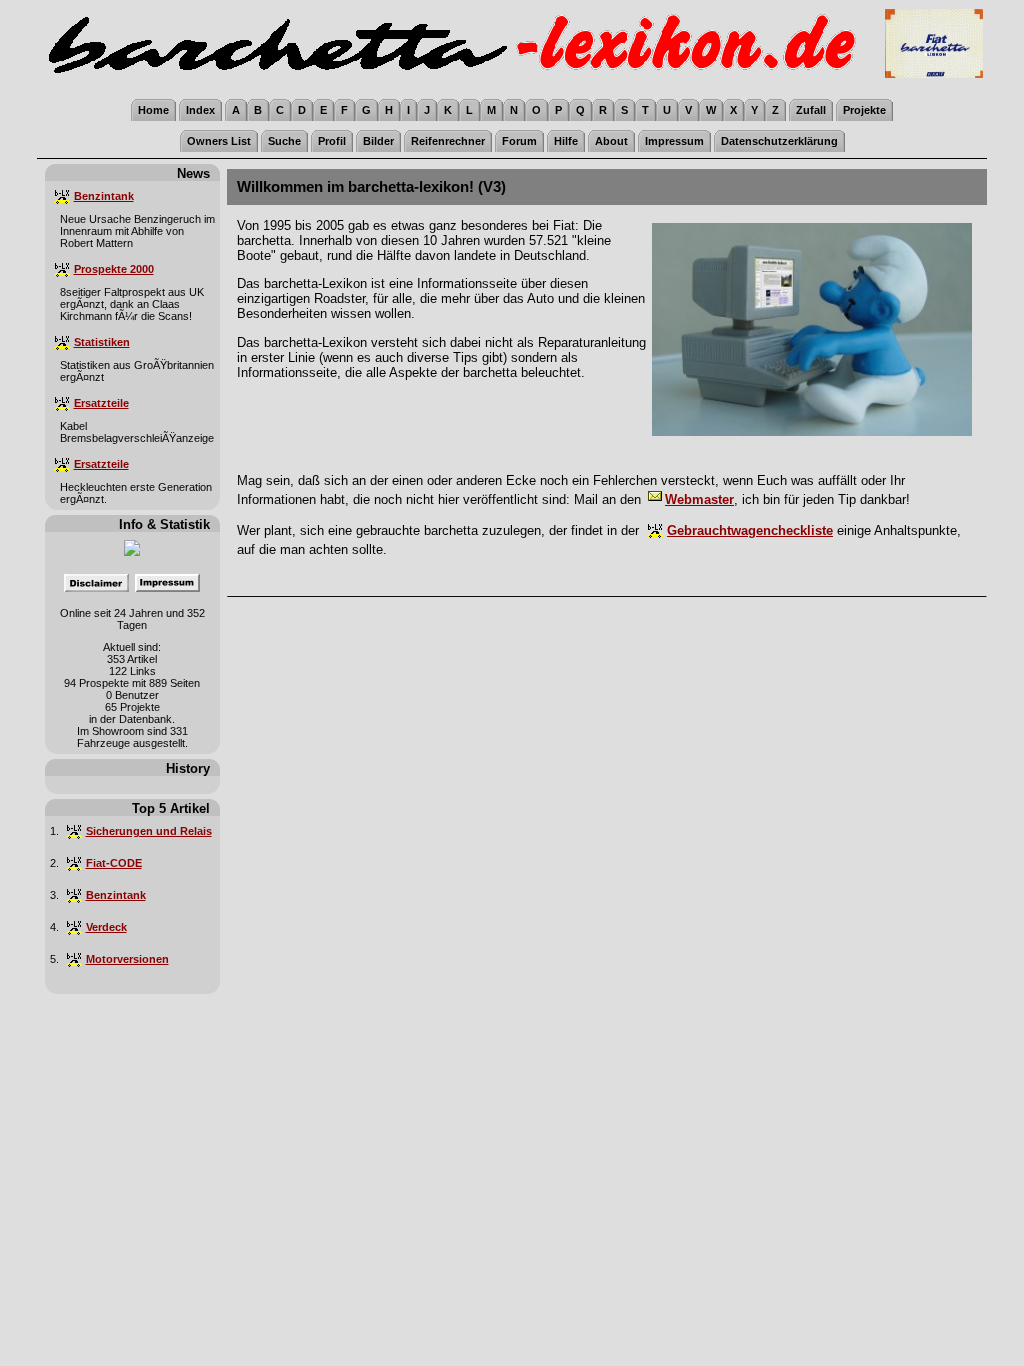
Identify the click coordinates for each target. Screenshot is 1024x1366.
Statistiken (102, 342)
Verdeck (106, 927)
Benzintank (104, 196)
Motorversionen (127, 959)
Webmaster (699, 499)
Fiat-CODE (114, 863)
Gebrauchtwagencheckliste (750, 530)
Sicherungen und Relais (149, 831)
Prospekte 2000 (114, 269)
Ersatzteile (101, 403)
